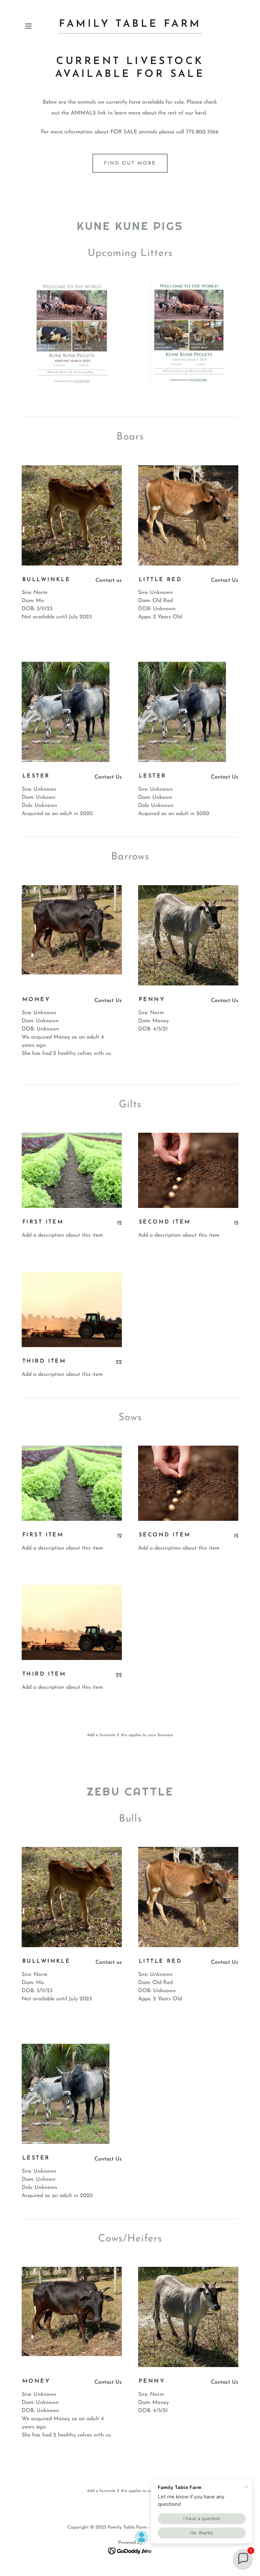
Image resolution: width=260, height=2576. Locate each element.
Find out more (130, 163)
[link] (130, 25)
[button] (38, 26)
